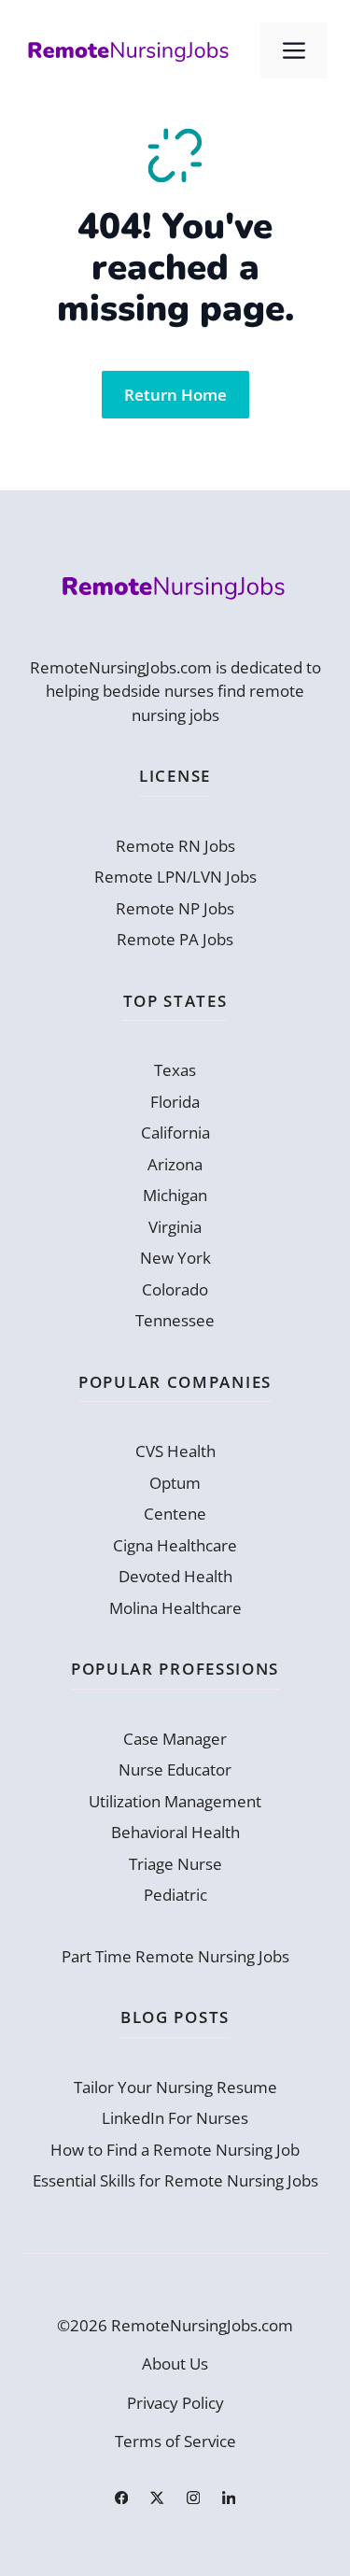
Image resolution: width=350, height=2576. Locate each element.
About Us (175, 2364)
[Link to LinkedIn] (229, 2498)
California (175, 1132)
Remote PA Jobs (175, 939)
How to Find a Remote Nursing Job (175, 2150)
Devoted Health (175, 1576)
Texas (175, 1070)
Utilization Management (175, 1801)
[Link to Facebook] (121, 2498)
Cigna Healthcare (175, 1545)
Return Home (175, 395)
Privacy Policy (175, 2403)
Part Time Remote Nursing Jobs (175, 1956)
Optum (175, 1483)
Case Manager (175, 1739)
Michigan (175, 1195)
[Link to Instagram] (193, 2498)
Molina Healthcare (175, 1608)
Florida (175, 1102)
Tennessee (175, 1320)
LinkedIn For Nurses (175, 2118)
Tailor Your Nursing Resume (175, 2087)
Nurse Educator (175, 1769)
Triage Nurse (175, 1864)
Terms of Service (175, 2441)
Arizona (175, 1164)
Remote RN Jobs (175, 846)
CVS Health (175, 1451)
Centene (175, 1514)
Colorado (175, 1289)
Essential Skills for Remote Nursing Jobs (175, 2180)
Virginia (175, 1227)
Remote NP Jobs (175, 908)
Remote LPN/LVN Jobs (175, 877)
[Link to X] (157, 2498)
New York (175, 1258)
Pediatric (175, 1895)
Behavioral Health (175, 1832)
